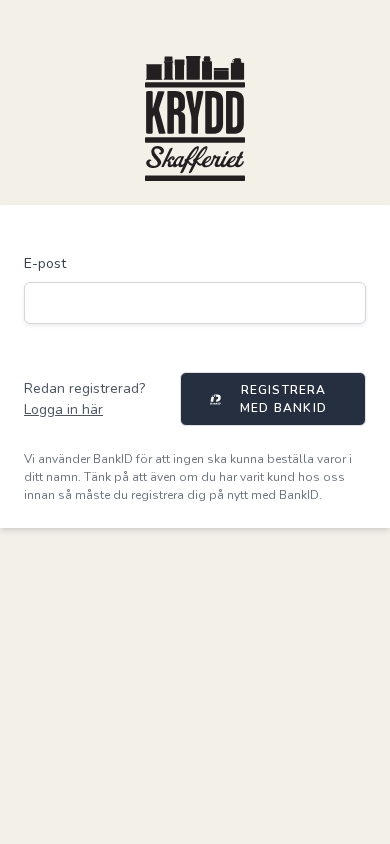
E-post (45, 263)
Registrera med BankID (283, 399)
